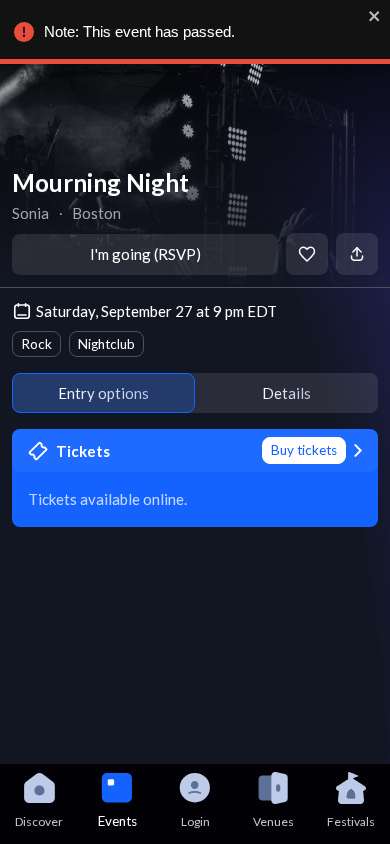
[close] (375, 16)
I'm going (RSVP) (145, 254)
